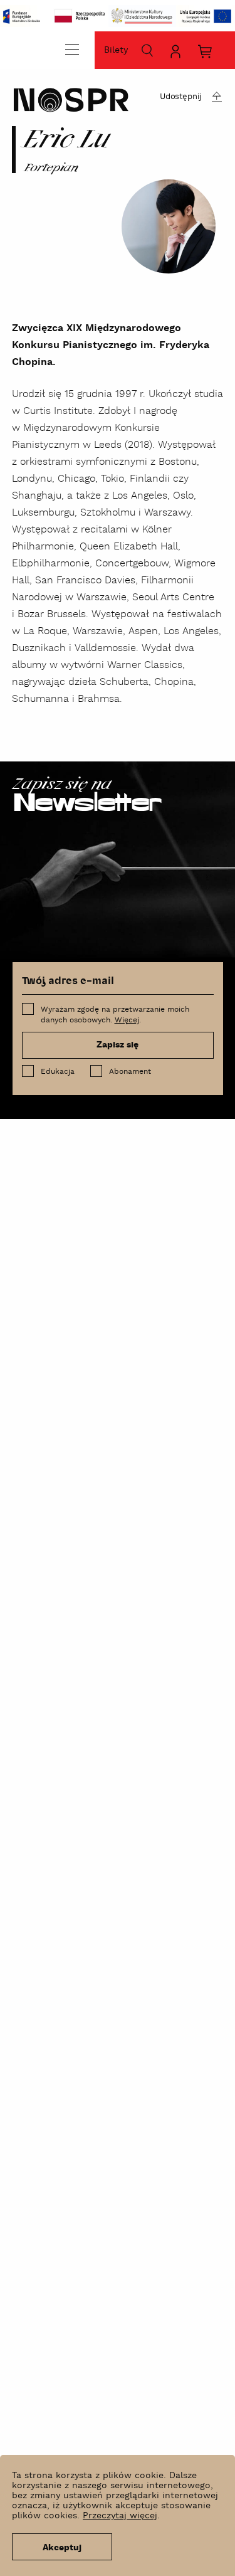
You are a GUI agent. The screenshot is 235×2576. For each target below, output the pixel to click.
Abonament (130, 1072)
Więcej (127, 1020)
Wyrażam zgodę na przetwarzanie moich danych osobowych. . (115, 1015)
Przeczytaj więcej (120, 2516)
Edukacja (58, 1072)
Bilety (116, 50)
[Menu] (72, 49)
